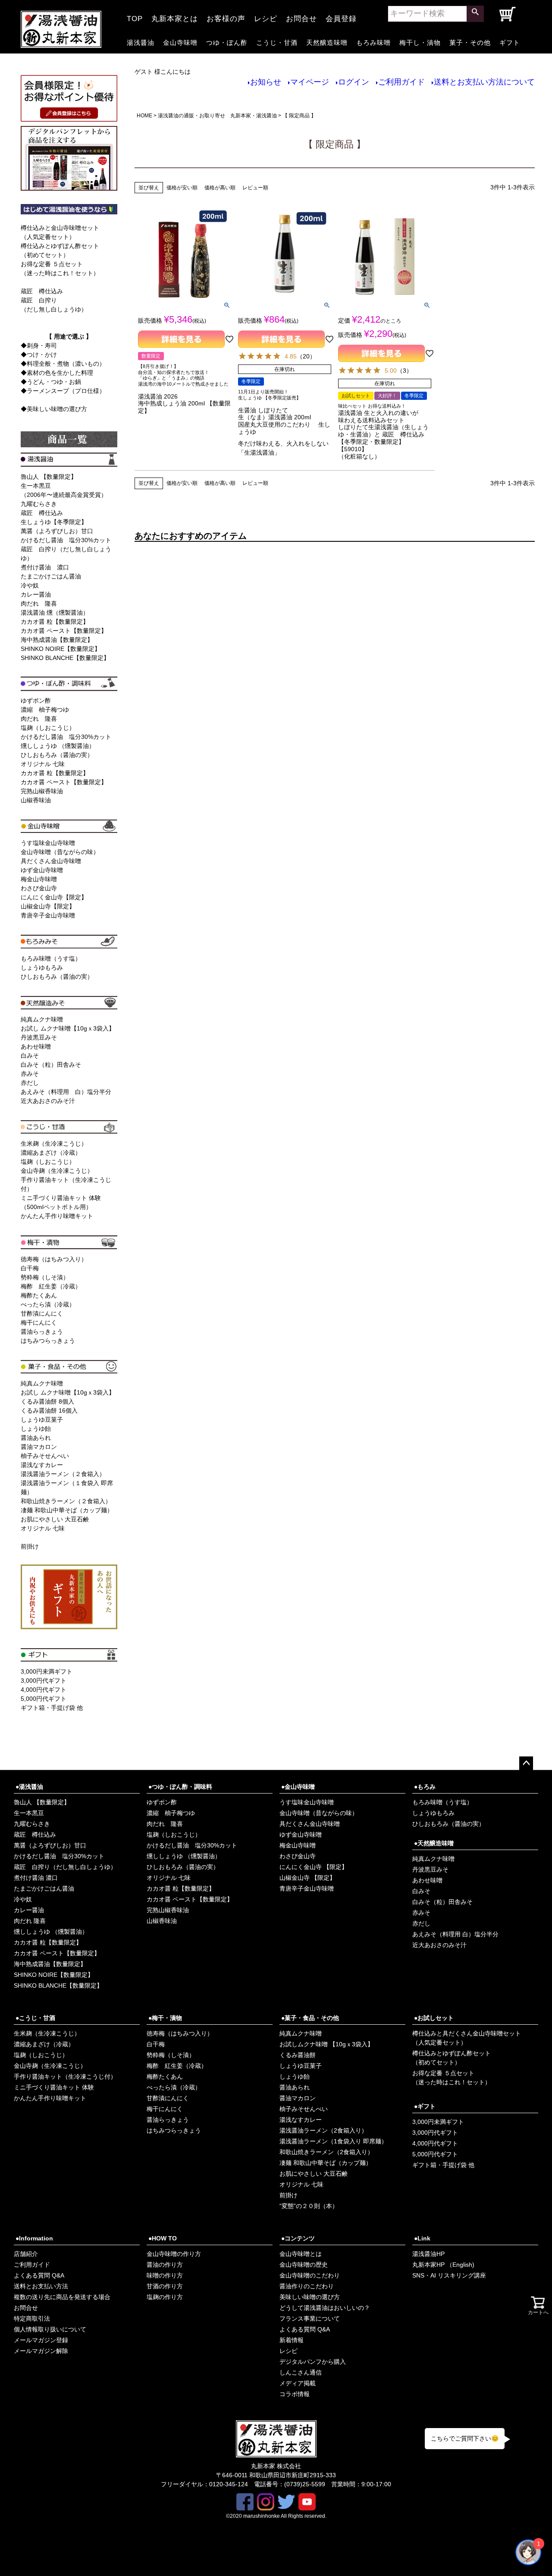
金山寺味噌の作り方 (174, 2254)
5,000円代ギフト (44, 1699)
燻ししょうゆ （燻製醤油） (58, 746)
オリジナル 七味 (43, 764)
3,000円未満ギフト (47, 1671)
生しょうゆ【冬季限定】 (54, 522)
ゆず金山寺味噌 (42, 870)
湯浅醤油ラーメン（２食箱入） (63, 1474)
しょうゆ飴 (36, 1429)
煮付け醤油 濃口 (45, 567)
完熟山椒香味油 (42, 791)
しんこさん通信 (301, 2372)
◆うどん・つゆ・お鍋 (51, 382)
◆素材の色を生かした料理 (57, 373)
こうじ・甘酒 (277, 42)
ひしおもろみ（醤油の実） (57, 755)
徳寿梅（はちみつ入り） (54, 1259)
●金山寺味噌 (298, 1787)
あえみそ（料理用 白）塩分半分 (66, 1092)
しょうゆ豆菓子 (42, 1420)
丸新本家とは (175, 16)
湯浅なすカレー (42, 1465)
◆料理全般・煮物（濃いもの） (63, 364)
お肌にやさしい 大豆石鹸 (55, 1519)
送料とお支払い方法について (484, 82)
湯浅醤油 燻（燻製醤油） (55, 613)
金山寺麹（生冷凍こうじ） (57, 1171)
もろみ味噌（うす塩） (51, 958)
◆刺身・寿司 (39, 346)
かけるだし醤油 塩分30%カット (66, 540)
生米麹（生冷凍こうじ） (54, 1143)
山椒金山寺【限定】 (48, 906)
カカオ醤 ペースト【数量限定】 (64, 631)
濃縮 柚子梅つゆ (45, 710)
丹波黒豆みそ (39, 1037)
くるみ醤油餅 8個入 (47, 1401)
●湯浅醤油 (29, 1787)
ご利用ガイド (401, 82)
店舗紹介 (26, 2254)
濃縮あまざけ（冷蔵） (51, 1153)
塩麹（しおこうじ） (48, 728)
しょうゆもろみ (42, 968)
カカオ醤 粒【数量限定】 (55, 622)
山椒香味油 (36, 800)
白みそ (30, 1056)
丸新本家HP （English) (443, 2265)
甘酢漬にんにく (42, 1313)
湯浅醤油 (141, 42)
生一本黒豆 (29, 1813)
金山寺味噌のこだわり (310, 2275)
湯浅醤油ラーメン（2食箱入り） (323, 2130)
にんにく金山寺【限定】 (54, 897)
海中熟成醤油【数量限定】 (57, 640)
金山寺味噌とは (301, 2254)
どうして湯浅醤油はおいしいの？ (325, 2308)
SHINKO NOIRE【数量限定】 (61, 649)
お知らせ (266, 82)
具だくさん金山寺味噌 (51, 861)
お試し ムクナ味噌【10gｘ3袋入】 (68, 1028)
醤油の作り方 (165, 2265)
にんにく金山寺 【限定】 (314, 1867)
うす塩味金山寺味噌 (48, 843)
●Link (422, 2238)
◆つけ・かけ (39, 355)
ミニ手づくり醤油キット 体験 (54, 2087)
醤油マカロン (39, 1447)
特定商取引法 (32, 2318)
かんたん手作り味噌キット (57, 1216)
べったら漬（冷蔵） (48, 1304)
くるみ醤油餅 (298, 2055)
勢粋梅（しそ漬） (45, 1277)
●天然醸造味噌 (434, 1843)
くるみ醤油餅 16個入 (49, 1411)
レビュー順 (255, 188)
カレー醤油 (36, 594)
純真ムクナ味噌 (42, 1019)
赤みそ (30, 1074)
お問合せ (301, 16)
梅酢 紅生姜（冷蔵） (51, 1286)
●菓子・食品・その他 (310, 2018)
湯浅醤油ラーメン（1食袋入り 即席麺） (333, 2141)
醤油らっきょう (42, 1332)
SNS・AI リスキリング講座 (449, 2275)
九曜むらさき (39, 504)
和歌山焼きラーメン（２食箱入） (66, 1501)
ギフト (510, 42)
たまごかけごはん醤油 (51, 576)
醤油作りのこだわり (307, 2286)
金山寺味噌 (180, 42)
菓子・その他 (470, 42)
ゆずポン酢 (36, 701)
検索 (475, 14)
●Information (34, 2238)
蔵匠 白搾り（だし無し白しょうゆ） (65, 1867)
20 (306, 356)
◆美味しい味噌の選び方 (54, 409)
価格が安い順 (182, 188)
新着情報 (292, 2340)
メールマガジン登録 (41, 2340)
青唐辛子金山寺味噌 (48, 915)
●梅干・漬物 (165, 2018)
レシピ (266, 16)
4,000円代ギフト (44, 1690)
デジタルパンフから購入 (313, 2362)
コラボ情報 (295, 2394)
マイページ (310, 82)
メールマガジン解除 (41, 2351)
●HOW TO (163, 2238)
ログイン (354, 82)
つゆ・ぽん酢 (227, 42)
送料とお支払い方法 (41, 2286)
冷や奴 (30, 585)
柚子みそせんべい (45, 1456)
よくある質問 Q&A (39, 2275)
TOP (135, 16)
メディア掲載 (298, 2383)
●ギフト (425, 2106)
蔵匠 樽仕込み (42, 291)
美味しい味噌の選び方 (310, 2297)
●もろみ (425, 1787)
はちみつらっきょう (48, 1341)
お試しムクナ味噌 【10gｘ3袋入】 (326, 2044)
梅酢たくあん (39, 1295)
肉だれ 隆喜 (39, 603)
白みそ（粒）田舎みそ (51, 1065)
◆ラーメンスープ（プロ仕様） (63, 391)
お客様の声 (226, 16)
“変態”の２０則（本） (309, 2206)
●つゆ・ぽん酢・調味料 (180, 1787)
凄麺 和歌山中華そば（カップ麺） (67, 1510)
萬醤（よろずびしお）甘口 (57, 531)
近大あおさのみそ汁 (48, 1101)
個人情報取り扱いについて (50, 2329)
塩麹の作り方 (165, 2297)
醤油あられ (36, 1438)
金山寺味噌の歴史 (304, 2265)
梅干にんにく (39, 1323)
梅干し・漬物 (420, 42)
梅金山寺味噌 (39, 879)
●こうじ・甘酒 (35, 2018)
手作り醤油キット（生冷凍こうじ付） (65, 2077)
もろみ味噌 (373, 42)
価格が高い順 (220, 188)
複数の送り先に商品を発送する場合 (62, 2297)
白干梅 (30, 1268)
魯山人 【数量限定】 (49, 477)
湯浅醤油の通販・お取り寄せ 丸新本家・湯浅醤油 (217, 116)
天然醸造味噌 (327, 42)
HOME (144, 116)
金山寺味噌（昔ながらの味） (60, 852)
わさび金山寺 (39, 888)
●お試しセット (434, 2018)
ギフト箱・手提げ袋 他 (52, 1708)
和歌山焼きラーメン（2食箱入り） (326, 2152)
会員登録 (341, 16)
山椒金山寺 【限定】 (307, 1878)
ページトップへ (526, 1763)
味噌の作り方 (165, 2275)
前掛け (30, 1546)
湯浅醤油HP (428, 2254)
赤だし (30, 1083)
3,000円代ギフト (44, 1681)
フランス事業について (310, 2318)
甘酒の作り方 (165, 2286)
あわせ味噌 (36, 1046)
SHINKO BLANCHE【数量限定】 (65, 658)
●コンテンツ (298, 2238)
